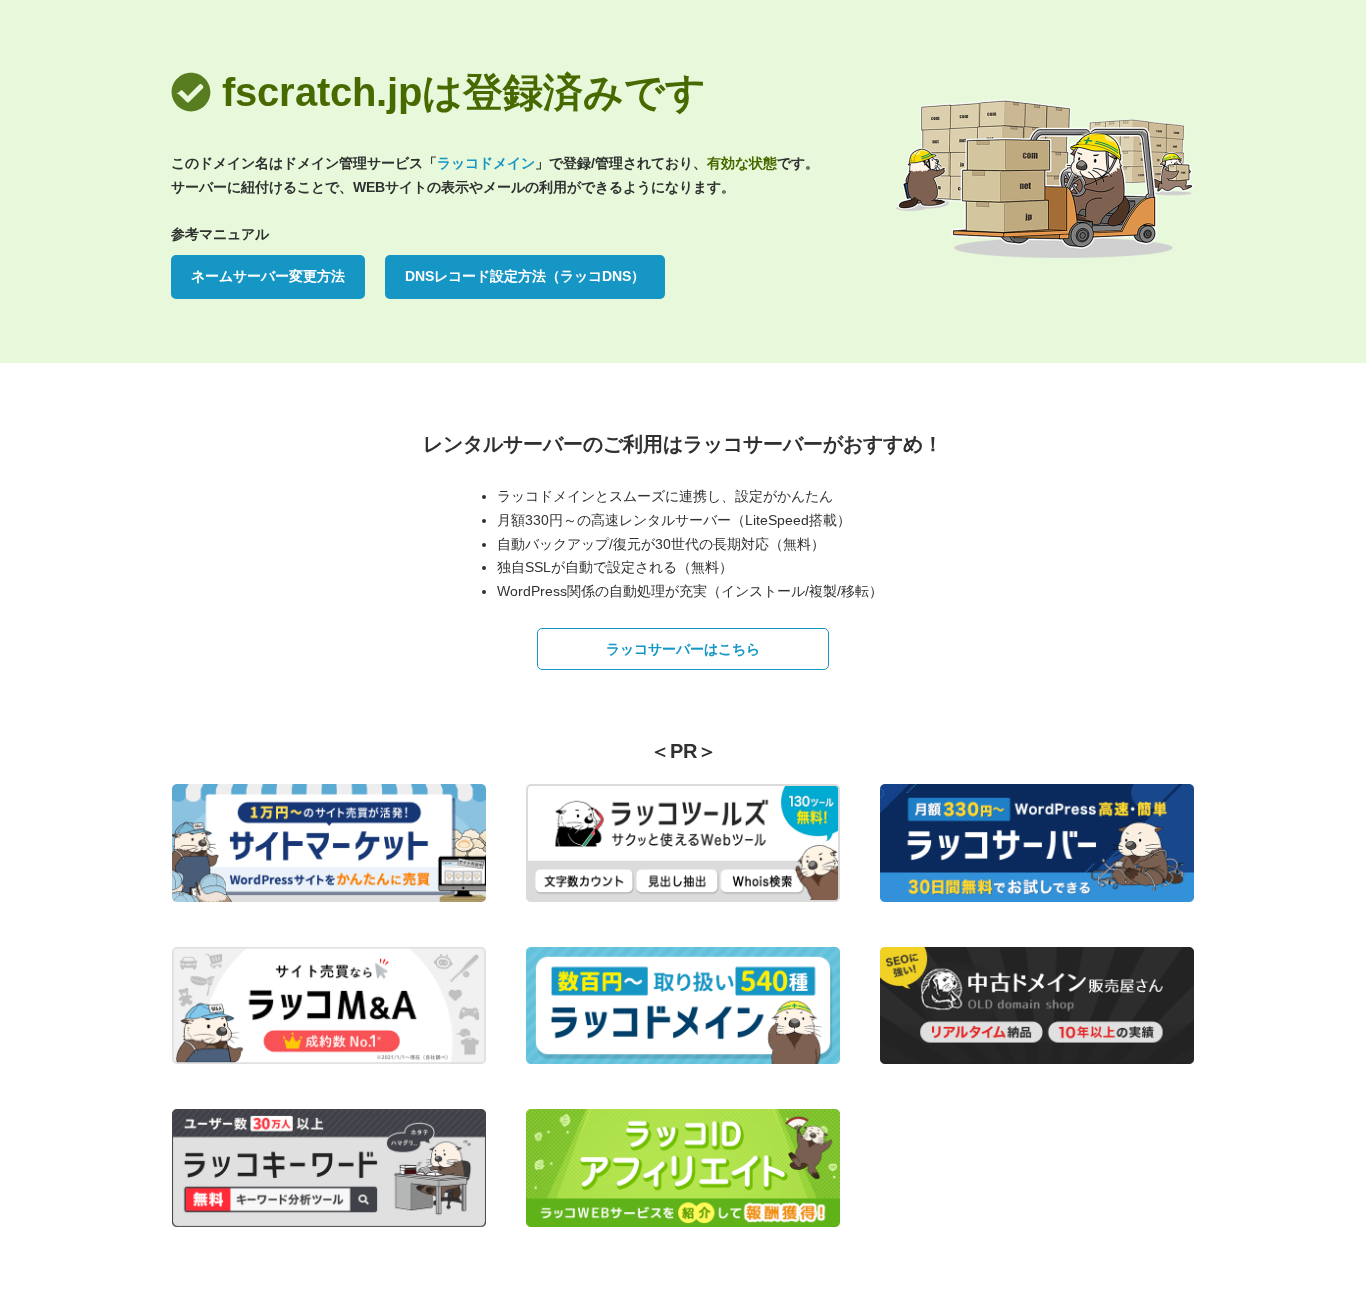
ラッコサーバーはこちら (683, 649)
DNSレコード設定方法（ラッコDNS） (525, 276)
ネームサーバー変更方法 (268, 276)
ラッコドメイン (486, 163)
